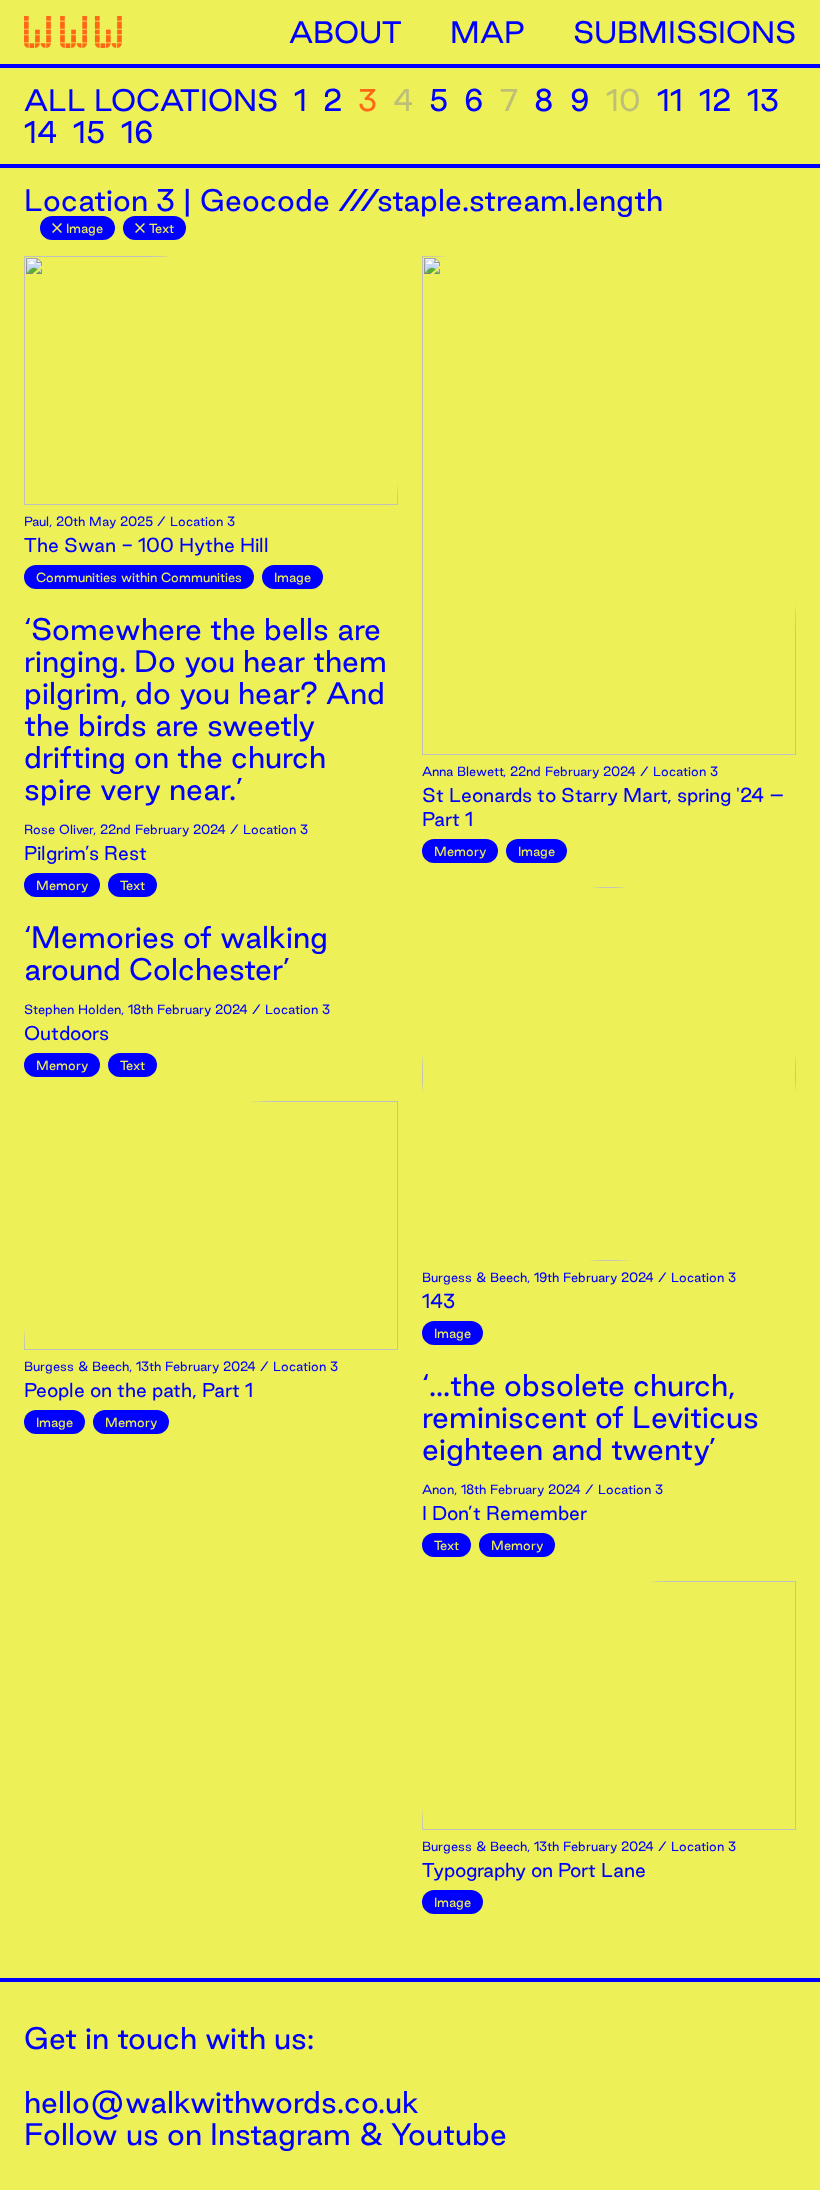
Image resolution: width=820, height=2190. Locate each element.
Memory (62, 885)
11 (670, 100)
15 (89, 132)
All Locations (151, 100)
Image (84, 228)
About (345, 32)
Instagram (280, 2134)
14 (40, 132)
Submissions (684, 32)
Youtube (449, 2134)
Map (487, 32)
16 (137, 132)
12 (715, 100)
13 (763, 100)
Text (161, 228)
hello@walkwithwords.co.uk (221, 2102)
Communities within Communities (139, 577)
